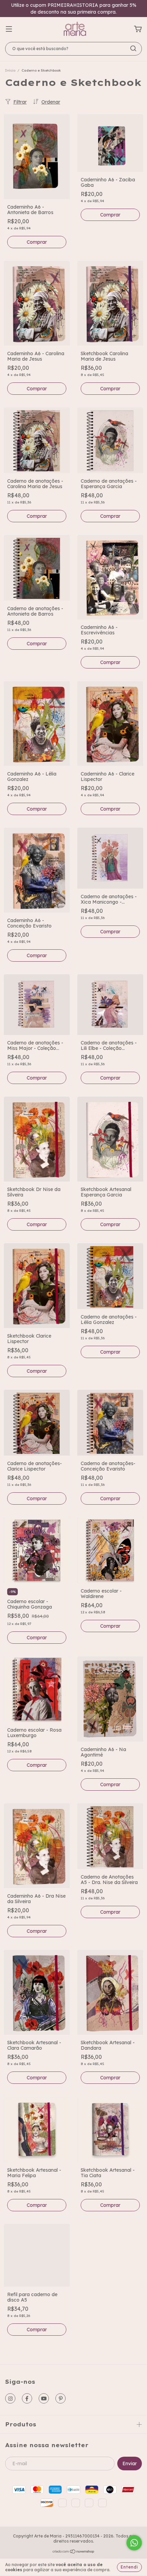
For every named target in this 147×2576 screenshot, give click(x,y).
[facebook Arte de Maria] (27, 2398)
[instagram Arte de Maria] (10, 2398)
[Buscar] (133, 48)
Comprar (37, 1224)
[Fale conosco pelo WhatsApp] (134, 2543)
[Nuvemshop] (74, 2552)
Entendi (129, 2567)
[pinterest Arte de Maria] (61, 2398)
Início (10, 70)
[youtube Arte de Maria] (44, 2398)
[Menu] (9, 29)
